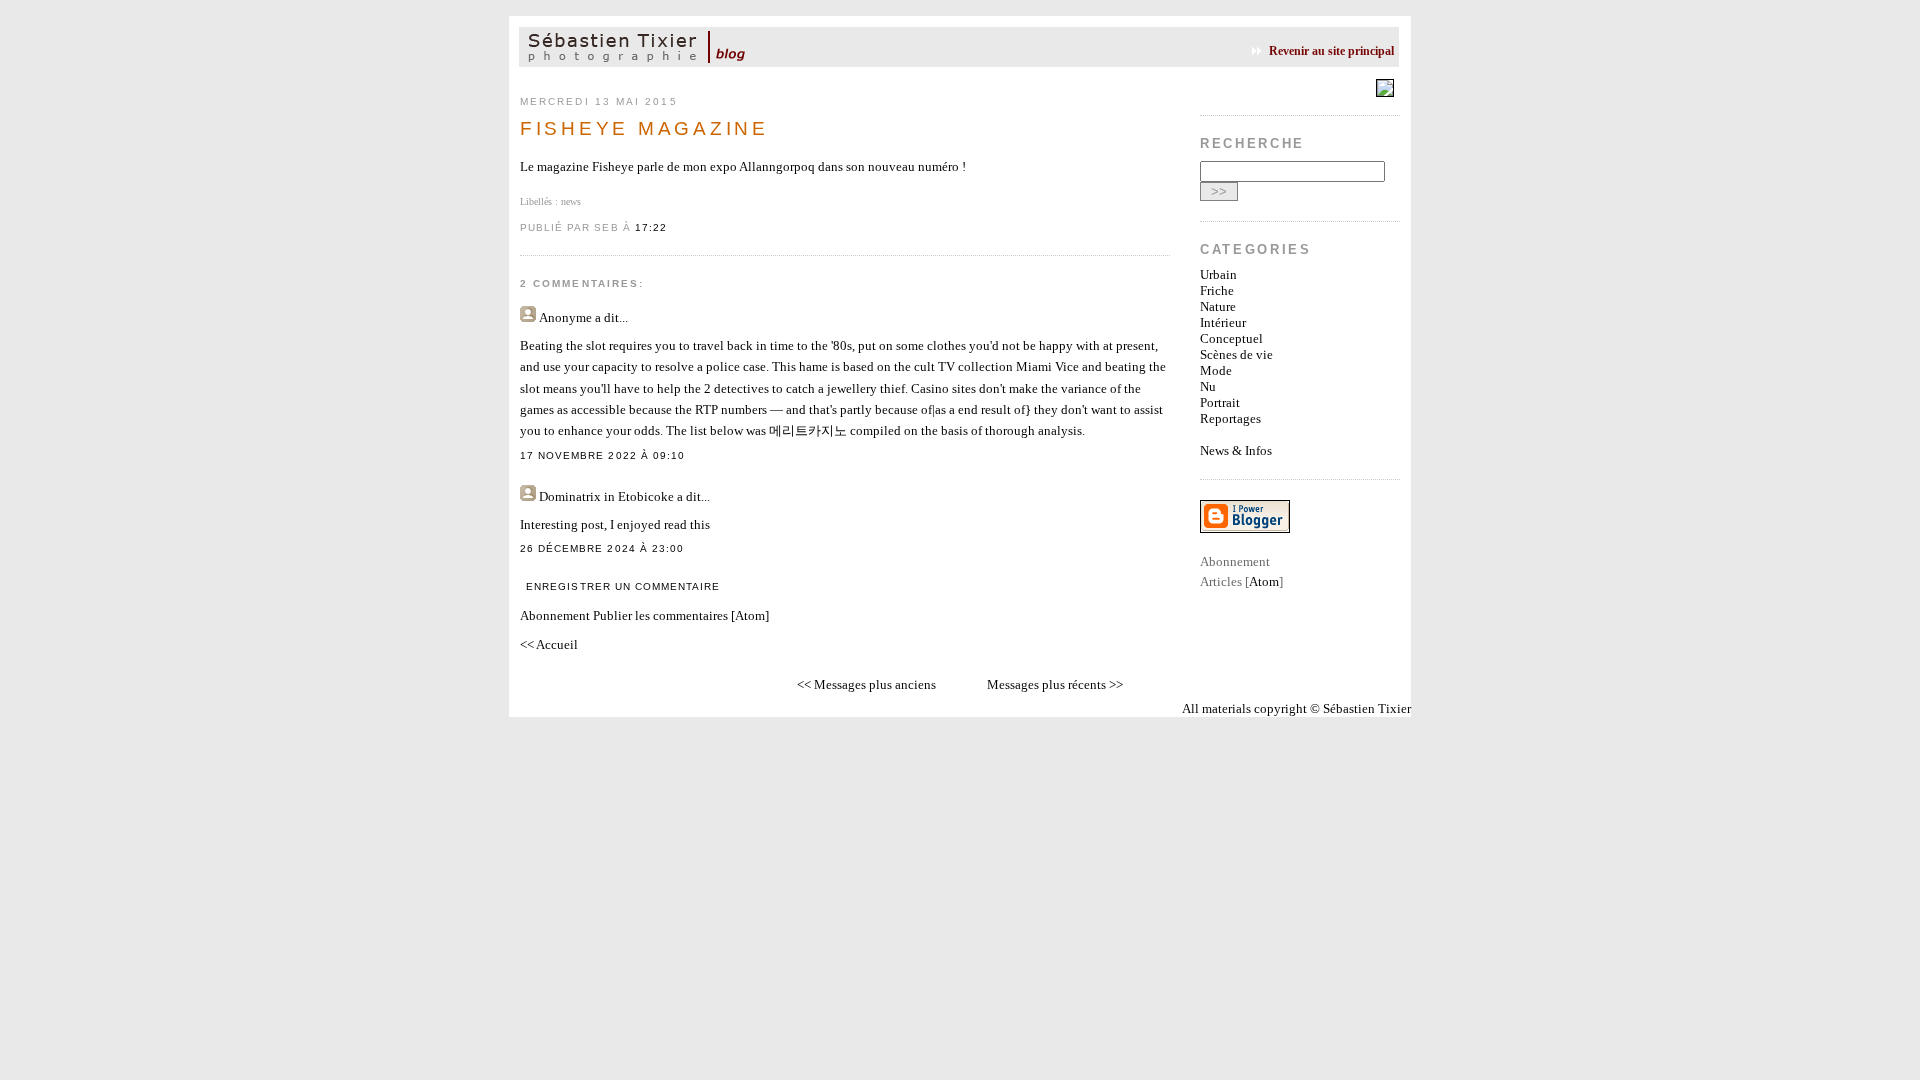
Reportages (1230, 418)
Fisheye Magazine (644, 128)
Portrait (1220, 402)
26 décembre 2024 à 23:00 (602, 548)
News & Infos (1236, 450)
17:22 (651, 227)
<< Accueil (549, 644)
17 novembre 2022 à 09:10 (602, 455)
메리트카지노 (808, 430)
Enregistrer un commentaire (623, 586)
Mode (1216, 370)
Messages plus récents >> (1055, 684)
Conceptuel (1231, 338)
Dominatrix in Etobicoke (606, 496)
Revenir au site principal (1331, 51)
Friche (1217, 290)
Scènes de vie (1236, 354)
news (571, 201)
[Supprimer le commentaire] (691, 455)
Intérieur (1223, 322)
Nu (1208, 386)
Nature (1218, 306)
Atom (750, 615)
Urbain (1218, 274)
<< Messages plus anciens (866, 684)
